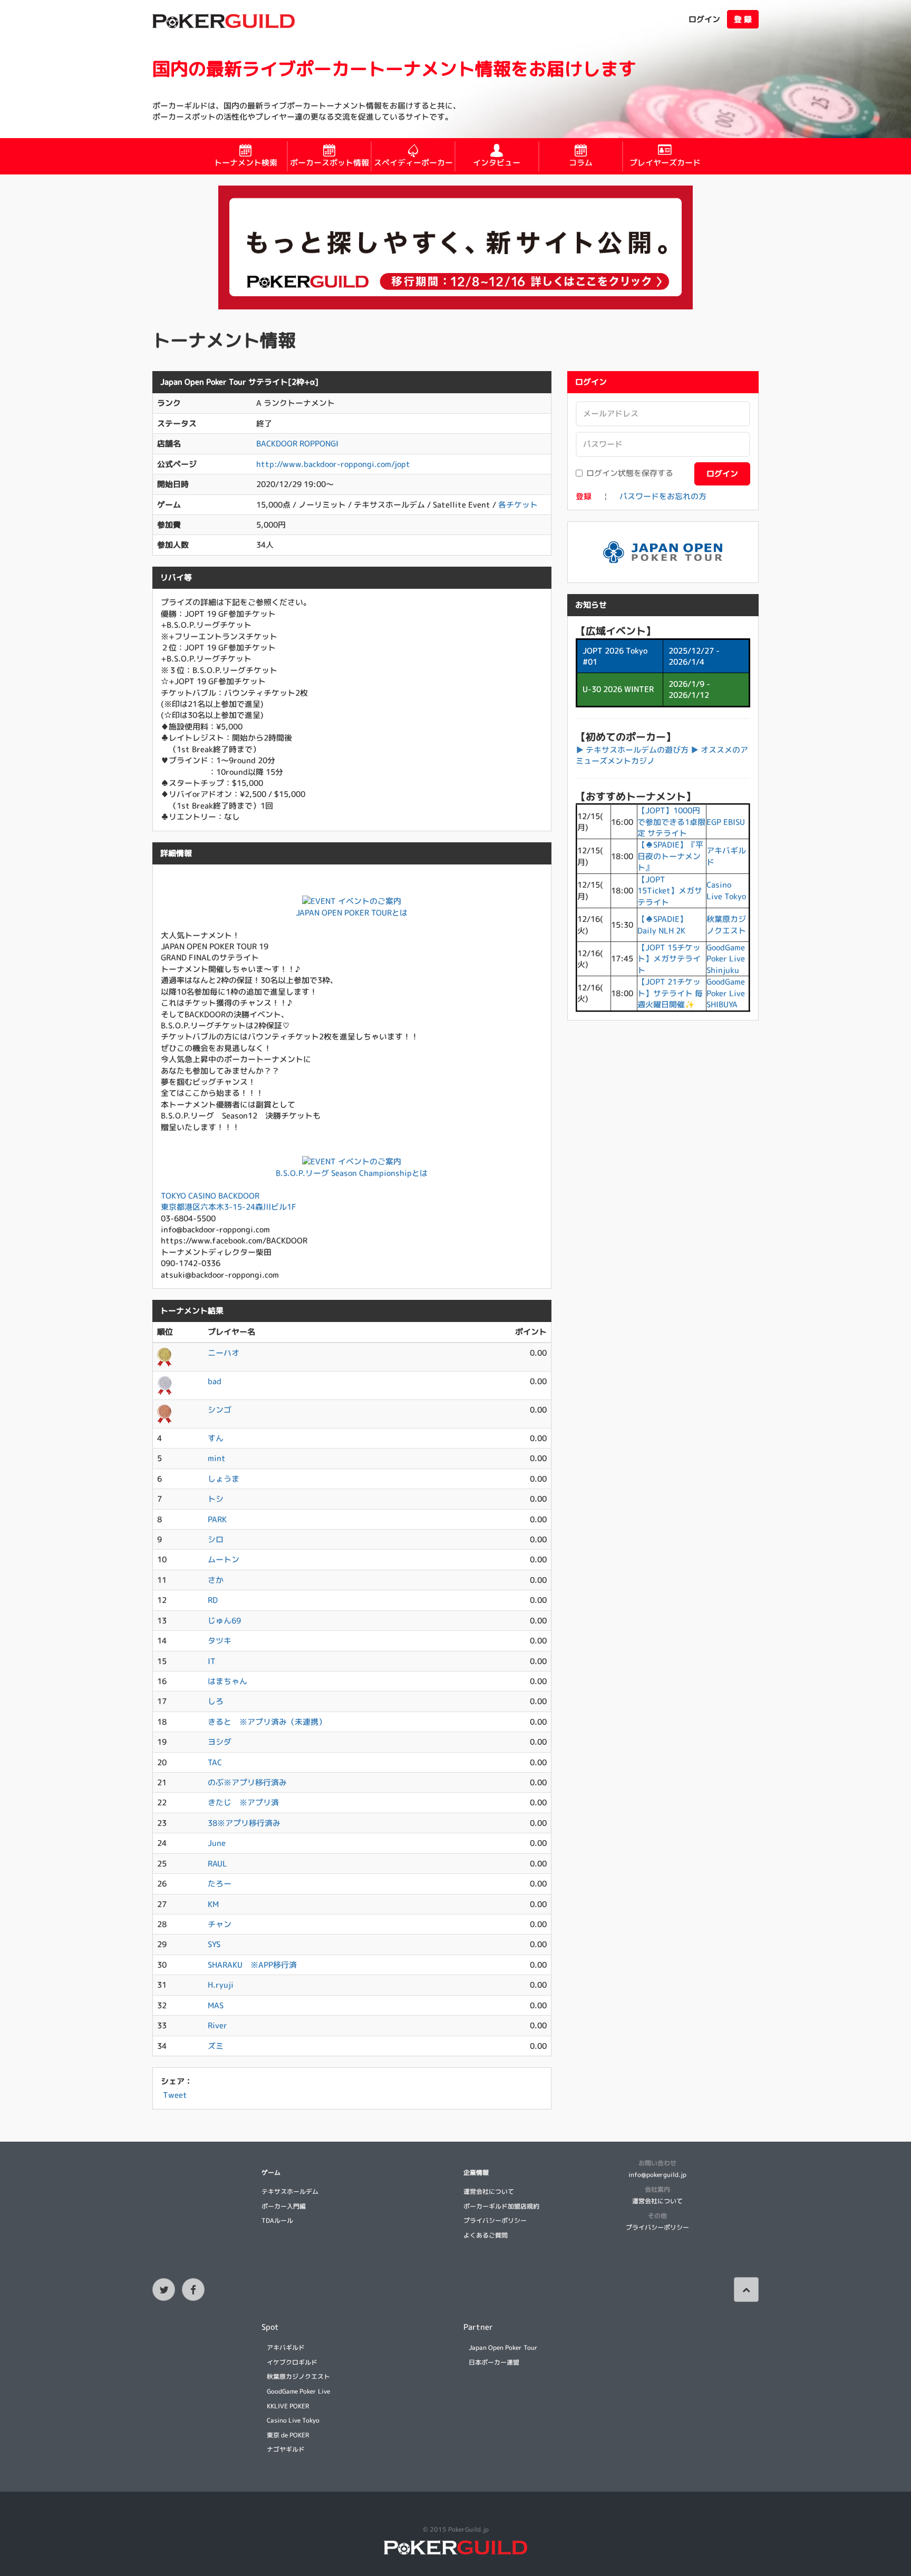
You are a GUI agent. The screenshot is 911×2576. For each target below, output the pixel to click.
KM (213, 1904)
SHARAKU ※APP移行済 (252, 1965)
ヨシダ (220, 1742)
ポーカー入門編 (284, 2206)
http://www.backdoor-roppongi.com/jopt (333, 464)
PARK (217, 1519)
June (217, 1843)
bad (215, 1381)
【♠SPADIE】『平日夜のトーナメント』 (670, 856)
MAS (216, 2005)
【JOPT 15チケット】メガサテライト (669, 959)
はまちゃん (227, 1681)
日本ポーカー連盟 (494, 2362)
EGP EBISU (726, 822)
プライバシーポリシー (495, 2220)
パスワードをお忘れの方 (663, 496)
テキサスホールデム (290, 2191)
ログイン (704, 19)
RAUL (217, 1864)
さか (216, 1580)
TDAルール (277, 2220)
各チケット (518, 505)
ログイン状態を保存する (630, 473)
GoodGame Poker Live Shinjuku (726, 959)
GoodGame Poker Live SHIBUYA (726, 993)
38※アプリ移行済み (244, 1823)
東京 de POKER (288, 2435)
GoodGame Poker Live (298, 2391)
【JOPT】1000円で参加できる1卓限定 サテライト (671, 822)
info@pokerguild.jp (657, 2175)
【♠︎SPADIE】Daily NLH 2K (662, 925)
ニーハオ (224, 1353)
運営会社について (489, 2191)
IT (212, 1661)
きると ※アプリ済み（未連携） (267, 1722)
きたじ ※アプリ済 (243, 1802)
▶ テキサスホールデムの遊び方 (632, 750)
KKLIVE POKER (288, 2406)
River (217, 2025)
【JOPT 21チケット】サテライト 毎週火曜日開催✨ (670, 993)
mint (217, 1458)
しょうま (224, 1479)
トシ (216, 1499)
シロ (216, 1539)
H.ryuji (221, 1985)
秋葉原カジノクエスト (726, 925)
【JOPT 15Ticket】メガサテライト (670, 891)
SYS (214, 1944)
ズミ (216, 2046)
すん (216, 1438)
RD (213, 1600)
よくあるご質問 (486, 2235)
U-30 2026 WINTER (618, 689)
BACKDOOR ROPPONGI (297, 444)
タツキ (220, 1641)
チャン (220, 1924)
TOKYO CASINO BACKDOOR (210, 1196)
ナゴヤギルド (286, 2449)
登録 (584, 496)
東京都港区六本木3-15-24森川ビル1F (229, 1207)
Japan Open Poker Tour (503, 2347)
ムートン (224, 1559)
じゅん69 (224, 1621)
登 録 (743, 19)
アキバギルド (286, 2347)
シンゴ (220, 1410)
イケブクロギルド (292, 2362)
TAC (215, 1762)
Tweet (175, 2095)
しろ (216, 1701)
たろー (220, 1884)
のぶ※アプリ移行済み (247, 1782)
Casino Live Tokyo (726, 890)
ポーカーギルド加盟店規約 (501, 2206)
